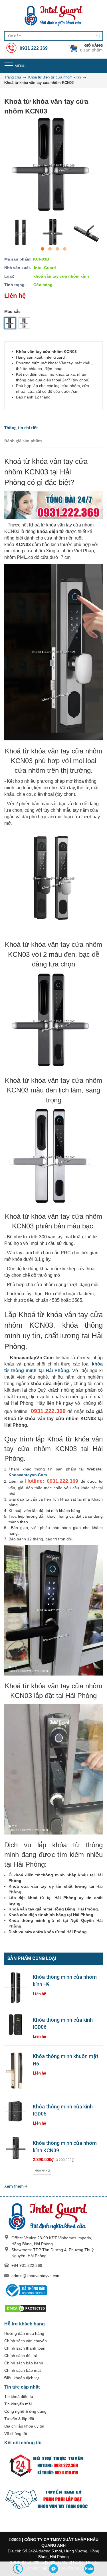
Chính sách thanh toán (25, 2348)
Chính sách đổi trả (21, 2356)
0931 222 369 (33, 48)
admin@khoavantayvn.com (36, 2276)
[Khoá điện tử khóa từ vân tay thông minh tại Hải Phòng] (53, 16)
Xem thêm (14, 2186)
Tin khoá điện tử (19, 2397)
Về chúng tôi (16, 2434)
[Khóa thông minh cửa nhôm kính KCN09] (16, 2148)
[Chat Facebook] (53, 2569)
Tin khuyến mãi (18, 2404)
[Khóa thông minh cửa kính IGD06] (16, 2025)
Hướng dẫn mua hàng (24, 2333)
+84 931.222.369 (27, 2265)
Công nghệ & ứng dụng (25, 2411)
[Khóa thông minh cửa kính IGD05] (16, 2112)
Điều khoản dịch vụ (22, 2378)
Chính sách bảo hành (24, 2363)
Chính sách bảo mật (23, 2370)
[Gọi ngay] (18, 2569)
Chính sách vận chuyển (26, 2341)
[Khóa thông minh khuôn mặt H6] (16, 2070)
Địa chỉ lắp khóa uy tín (24, 2426)
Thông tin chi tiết (21, 428)
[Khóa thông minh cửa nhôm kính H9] (16, 1988)
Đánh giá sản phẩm (23, 441)
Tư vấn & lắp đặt (19, 2419)
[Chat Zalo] (89, 2569)
